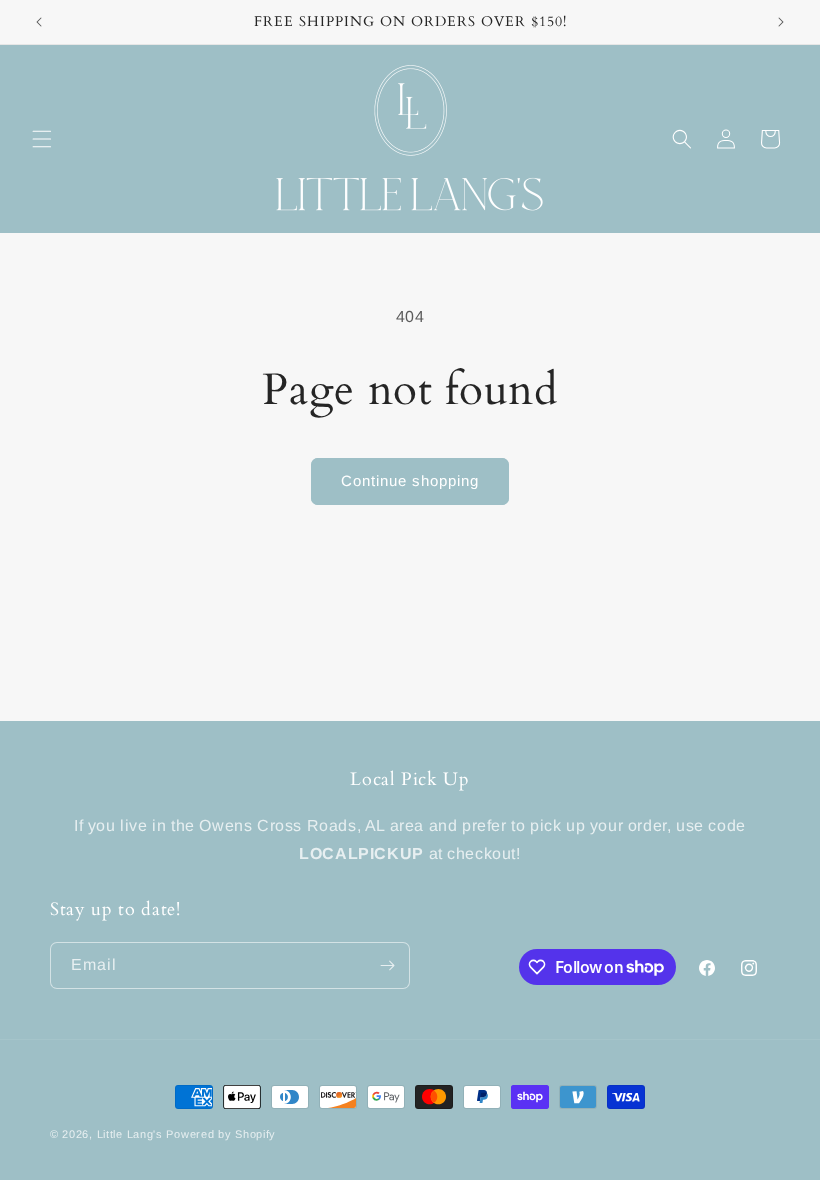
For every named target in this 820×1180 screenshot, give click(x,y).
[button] (42, 139)
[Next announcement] (781, 22)
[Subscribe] (387, 965)
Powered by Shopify (221, 1134)
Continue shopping (410, 480)
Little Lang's (130, 1134)
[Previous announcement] (39, 22)
